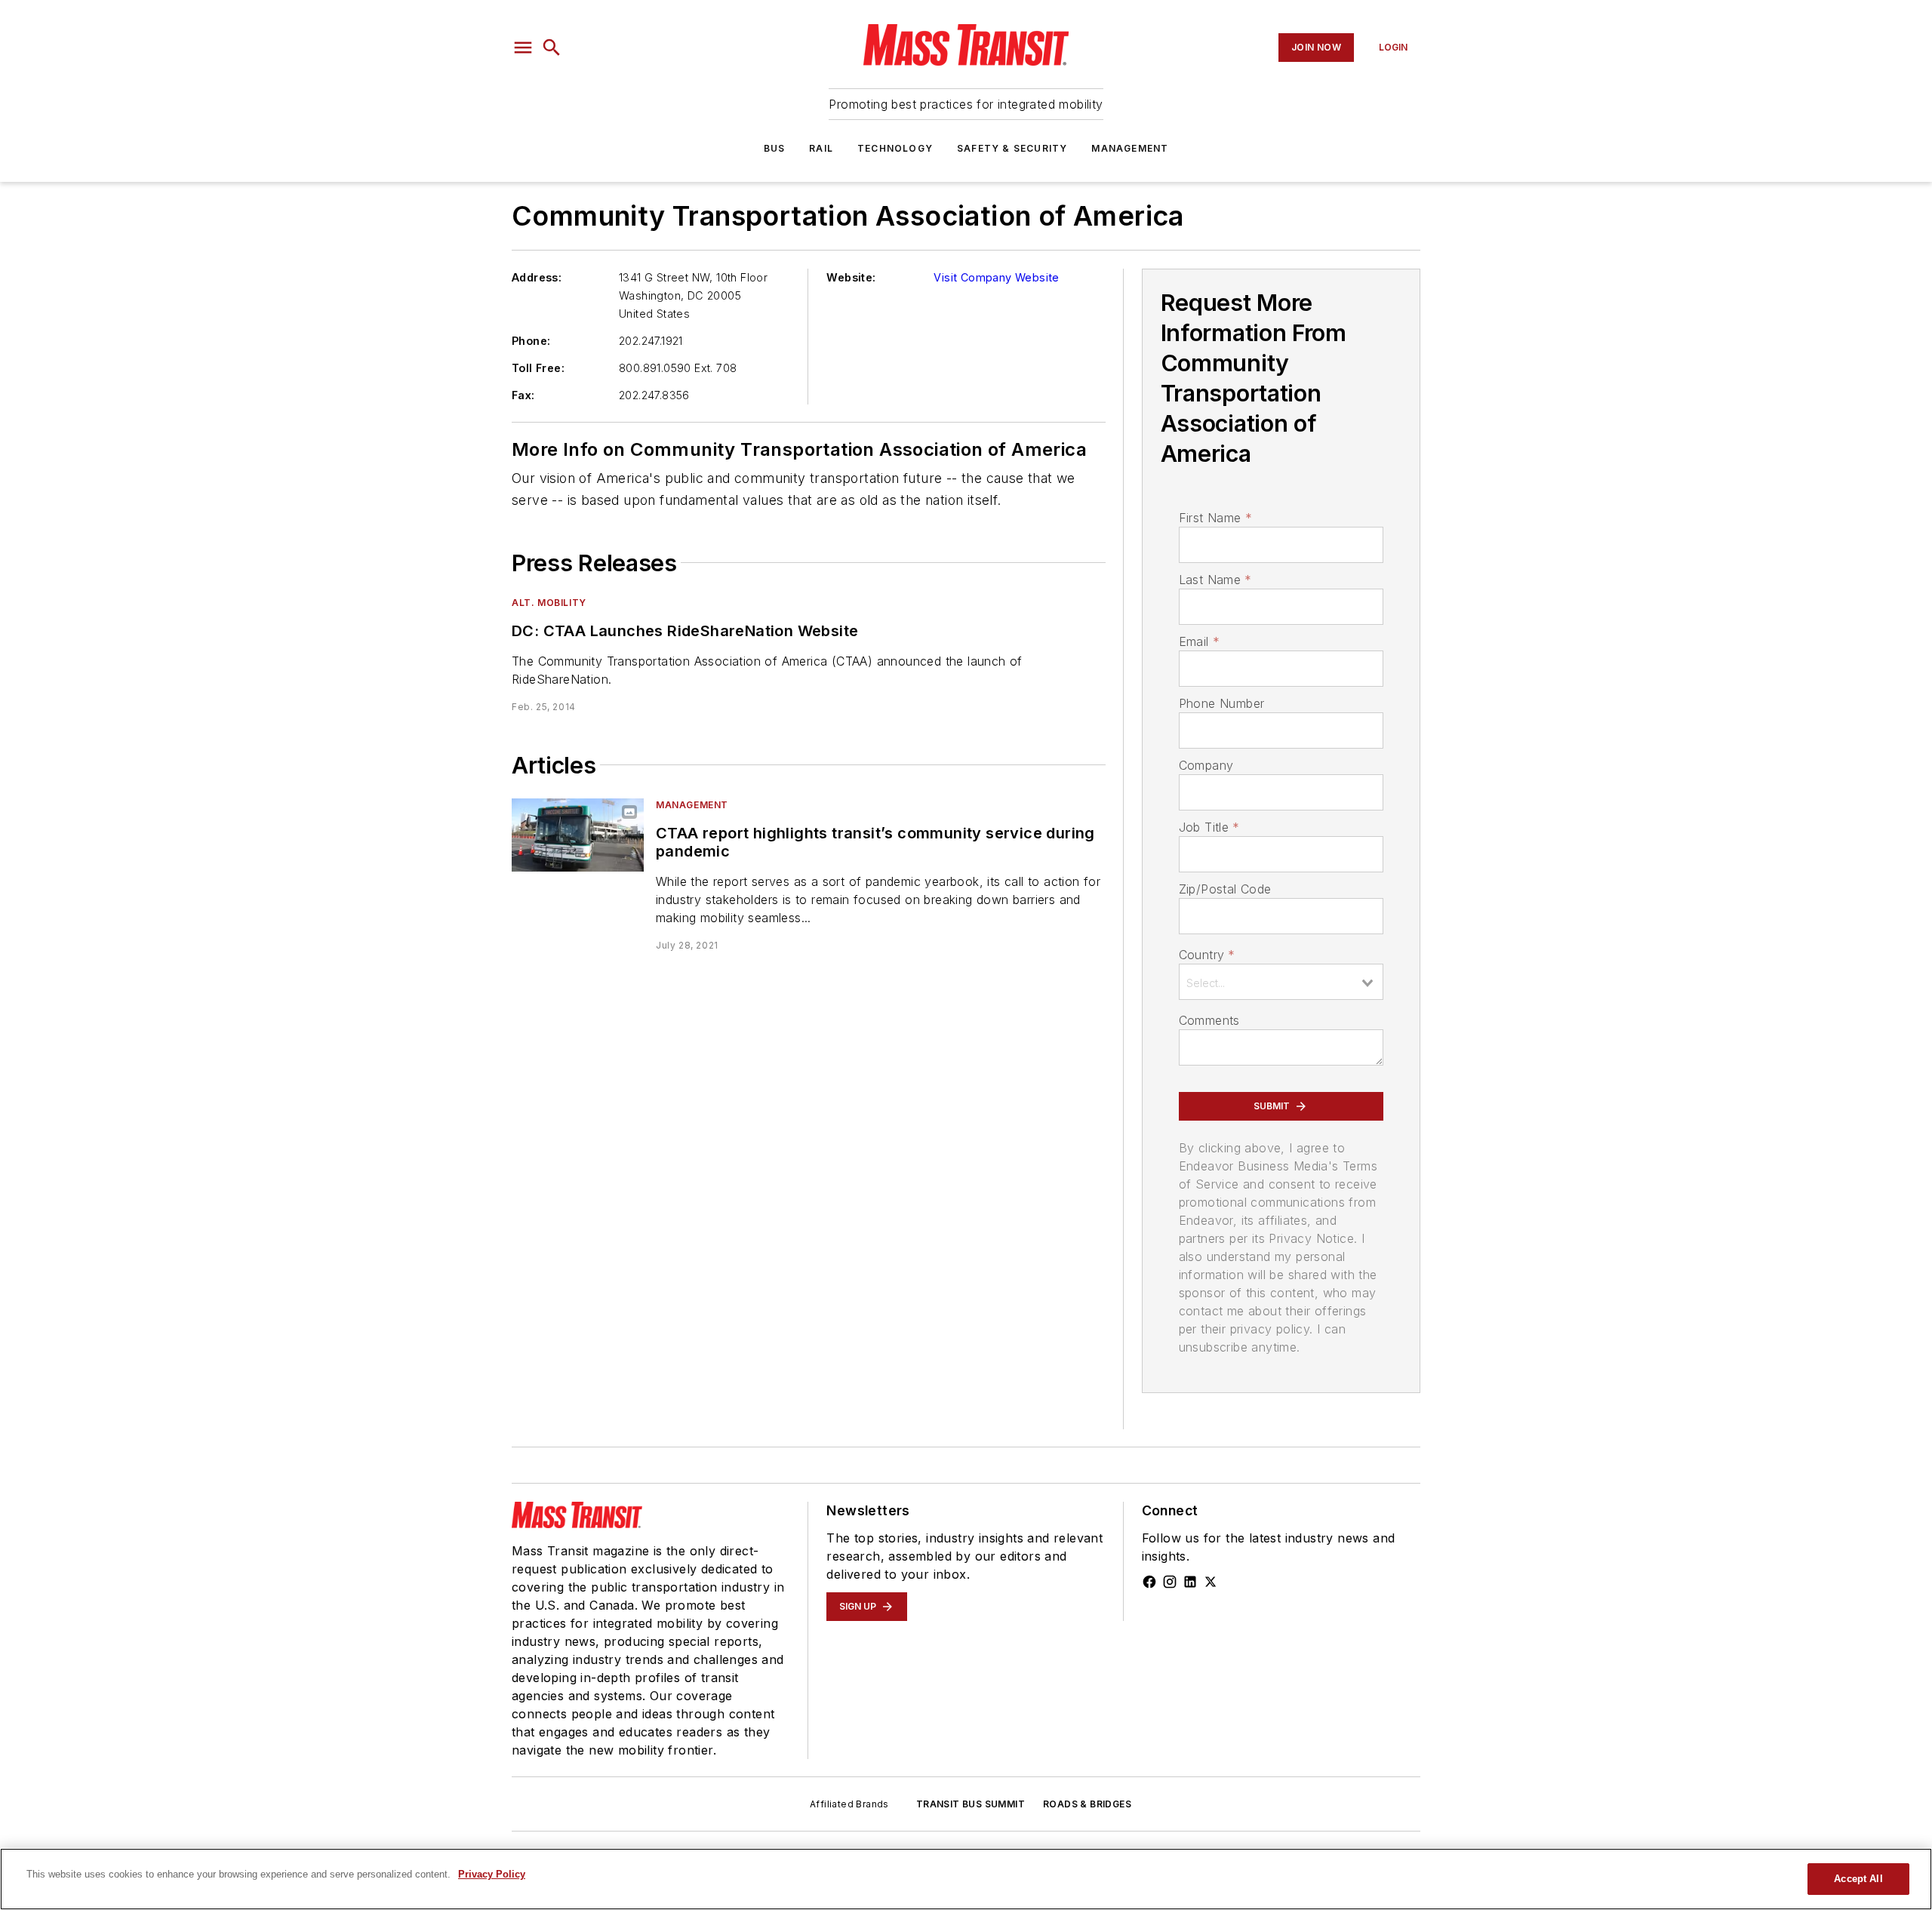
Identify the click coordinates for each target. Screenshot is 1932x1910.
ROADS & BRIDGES (1087, 1804)
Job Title (1209, 827)
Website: (851, 277)
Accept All (1858, 1879)
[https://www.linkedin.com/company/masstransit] (1190, 1582)
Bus (775, 148)
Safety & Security (1012, 148)
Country (1207, 955)
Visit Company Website (996, 277)
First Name (1215, 518)
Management (1130, 148)
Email (1199, 641)
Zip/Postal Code (1225, 889)
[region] (966, 1879)
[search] (552, 48)
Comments (1209, 1020)
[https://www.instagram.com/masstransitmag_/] (1170, 1582)
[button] (523, 48)
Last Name (1215, 580)
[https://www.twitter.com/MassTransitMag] (1211, 1582)
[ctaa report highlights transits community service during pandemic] (578, 835)
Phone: (531, 341)
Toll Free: (538, 368)
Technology (895, 148)
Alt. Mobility (549, 603)
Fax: (523, 395)
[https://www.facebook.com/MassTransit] (1149, 1582)
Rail (821, 148)
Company (1206, 765)
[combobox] (1281, 982)
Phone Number (1222, 703)
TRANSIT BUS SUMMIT (971, 1804)
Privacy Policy (492, 1874)
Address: (537, 277)
